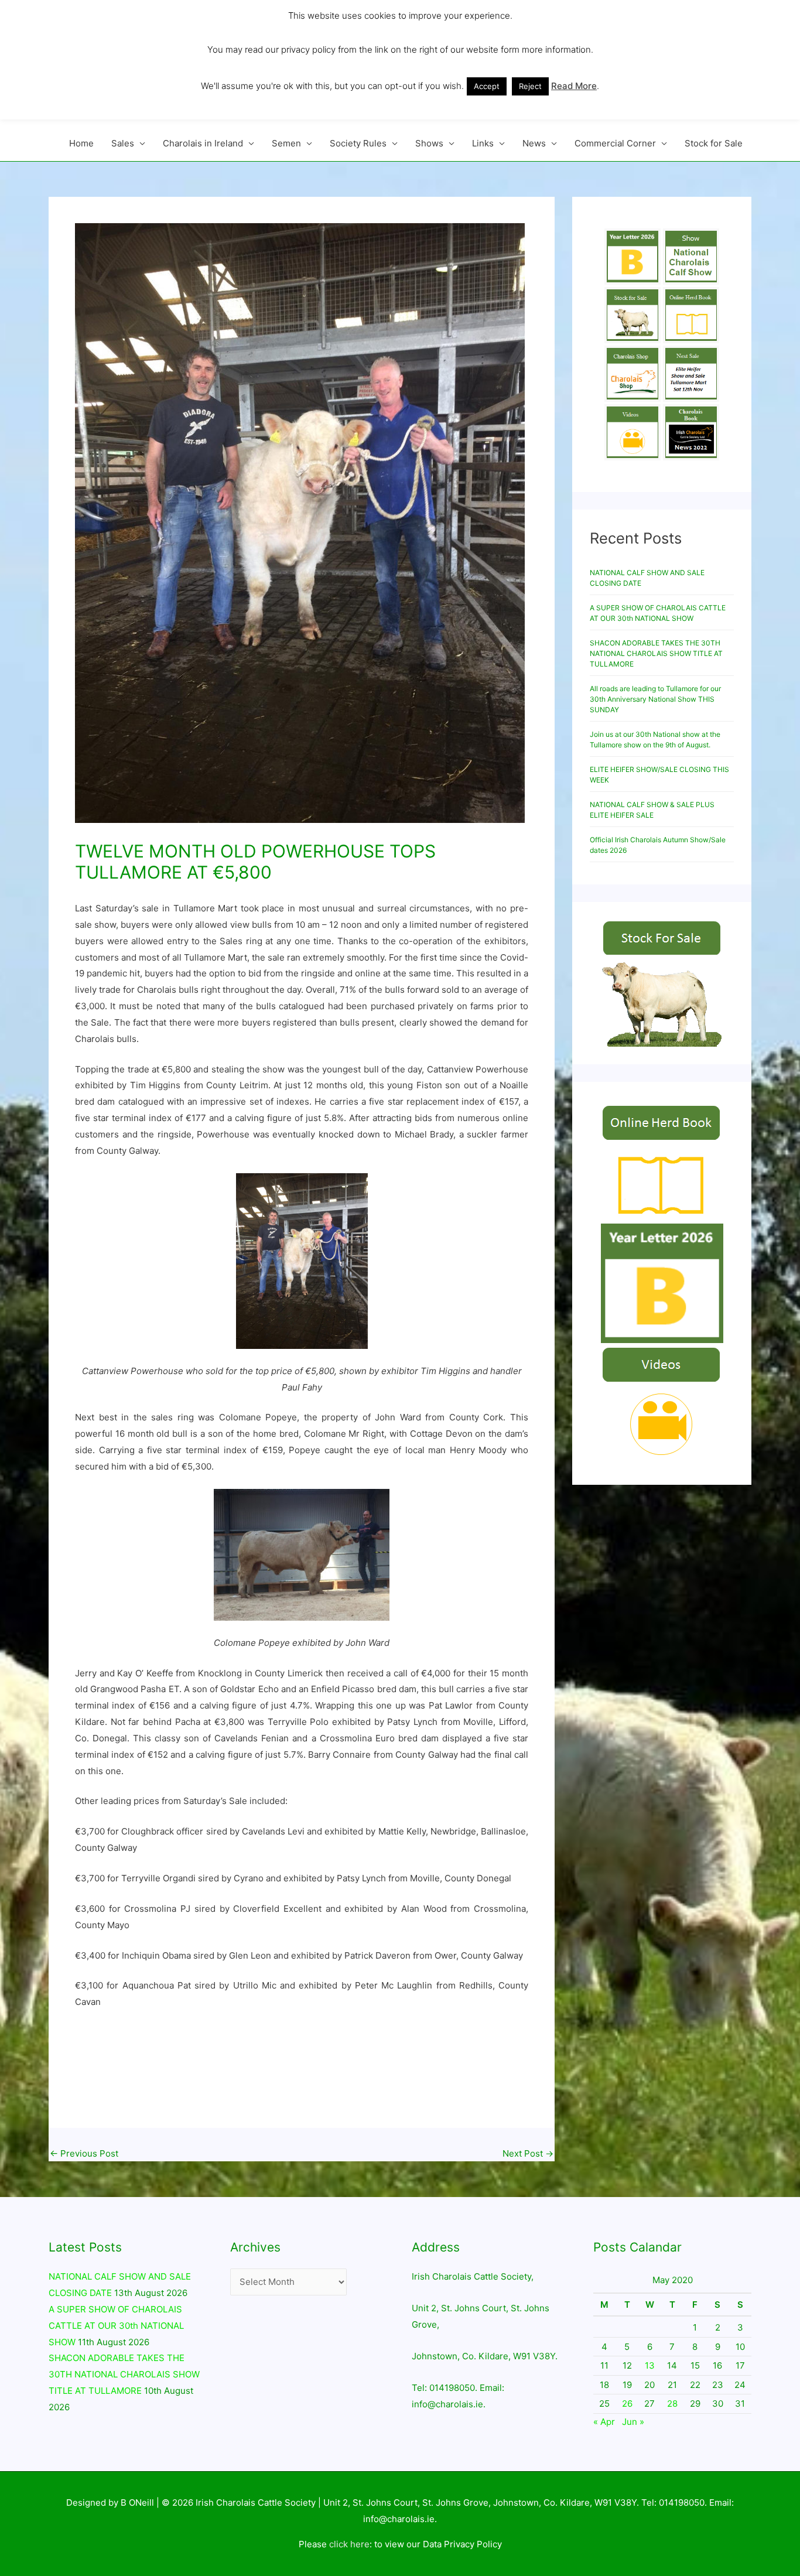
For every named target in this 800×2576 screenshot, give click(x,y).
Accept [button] (487, 86)
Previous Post (84, 2153)
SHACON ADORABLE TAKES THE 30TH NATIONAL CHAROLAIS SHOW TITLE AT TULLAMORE (656, 653)
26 (627, 2404)
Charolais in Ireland (203, 143)
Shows (429, 143)
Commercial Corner (615, 143)
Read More (574, 86)
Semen (286, 143)
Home (81, 143)
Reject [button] (530, 86)
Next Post (528, 2153)
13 (650, 2365)
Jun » (633, 2422)
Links (483, 143)
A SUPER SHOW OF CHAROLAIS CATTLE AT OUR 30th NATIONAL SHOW (116, 2326)
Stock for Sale (714, 143)
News (534, 143)
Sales (123, 143)
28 (672, 2404)
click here (349, 2544)
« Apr (604, 2422)
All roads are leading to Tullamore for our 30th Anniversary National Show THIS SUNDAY (655, 699)
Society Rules (358, 143)
